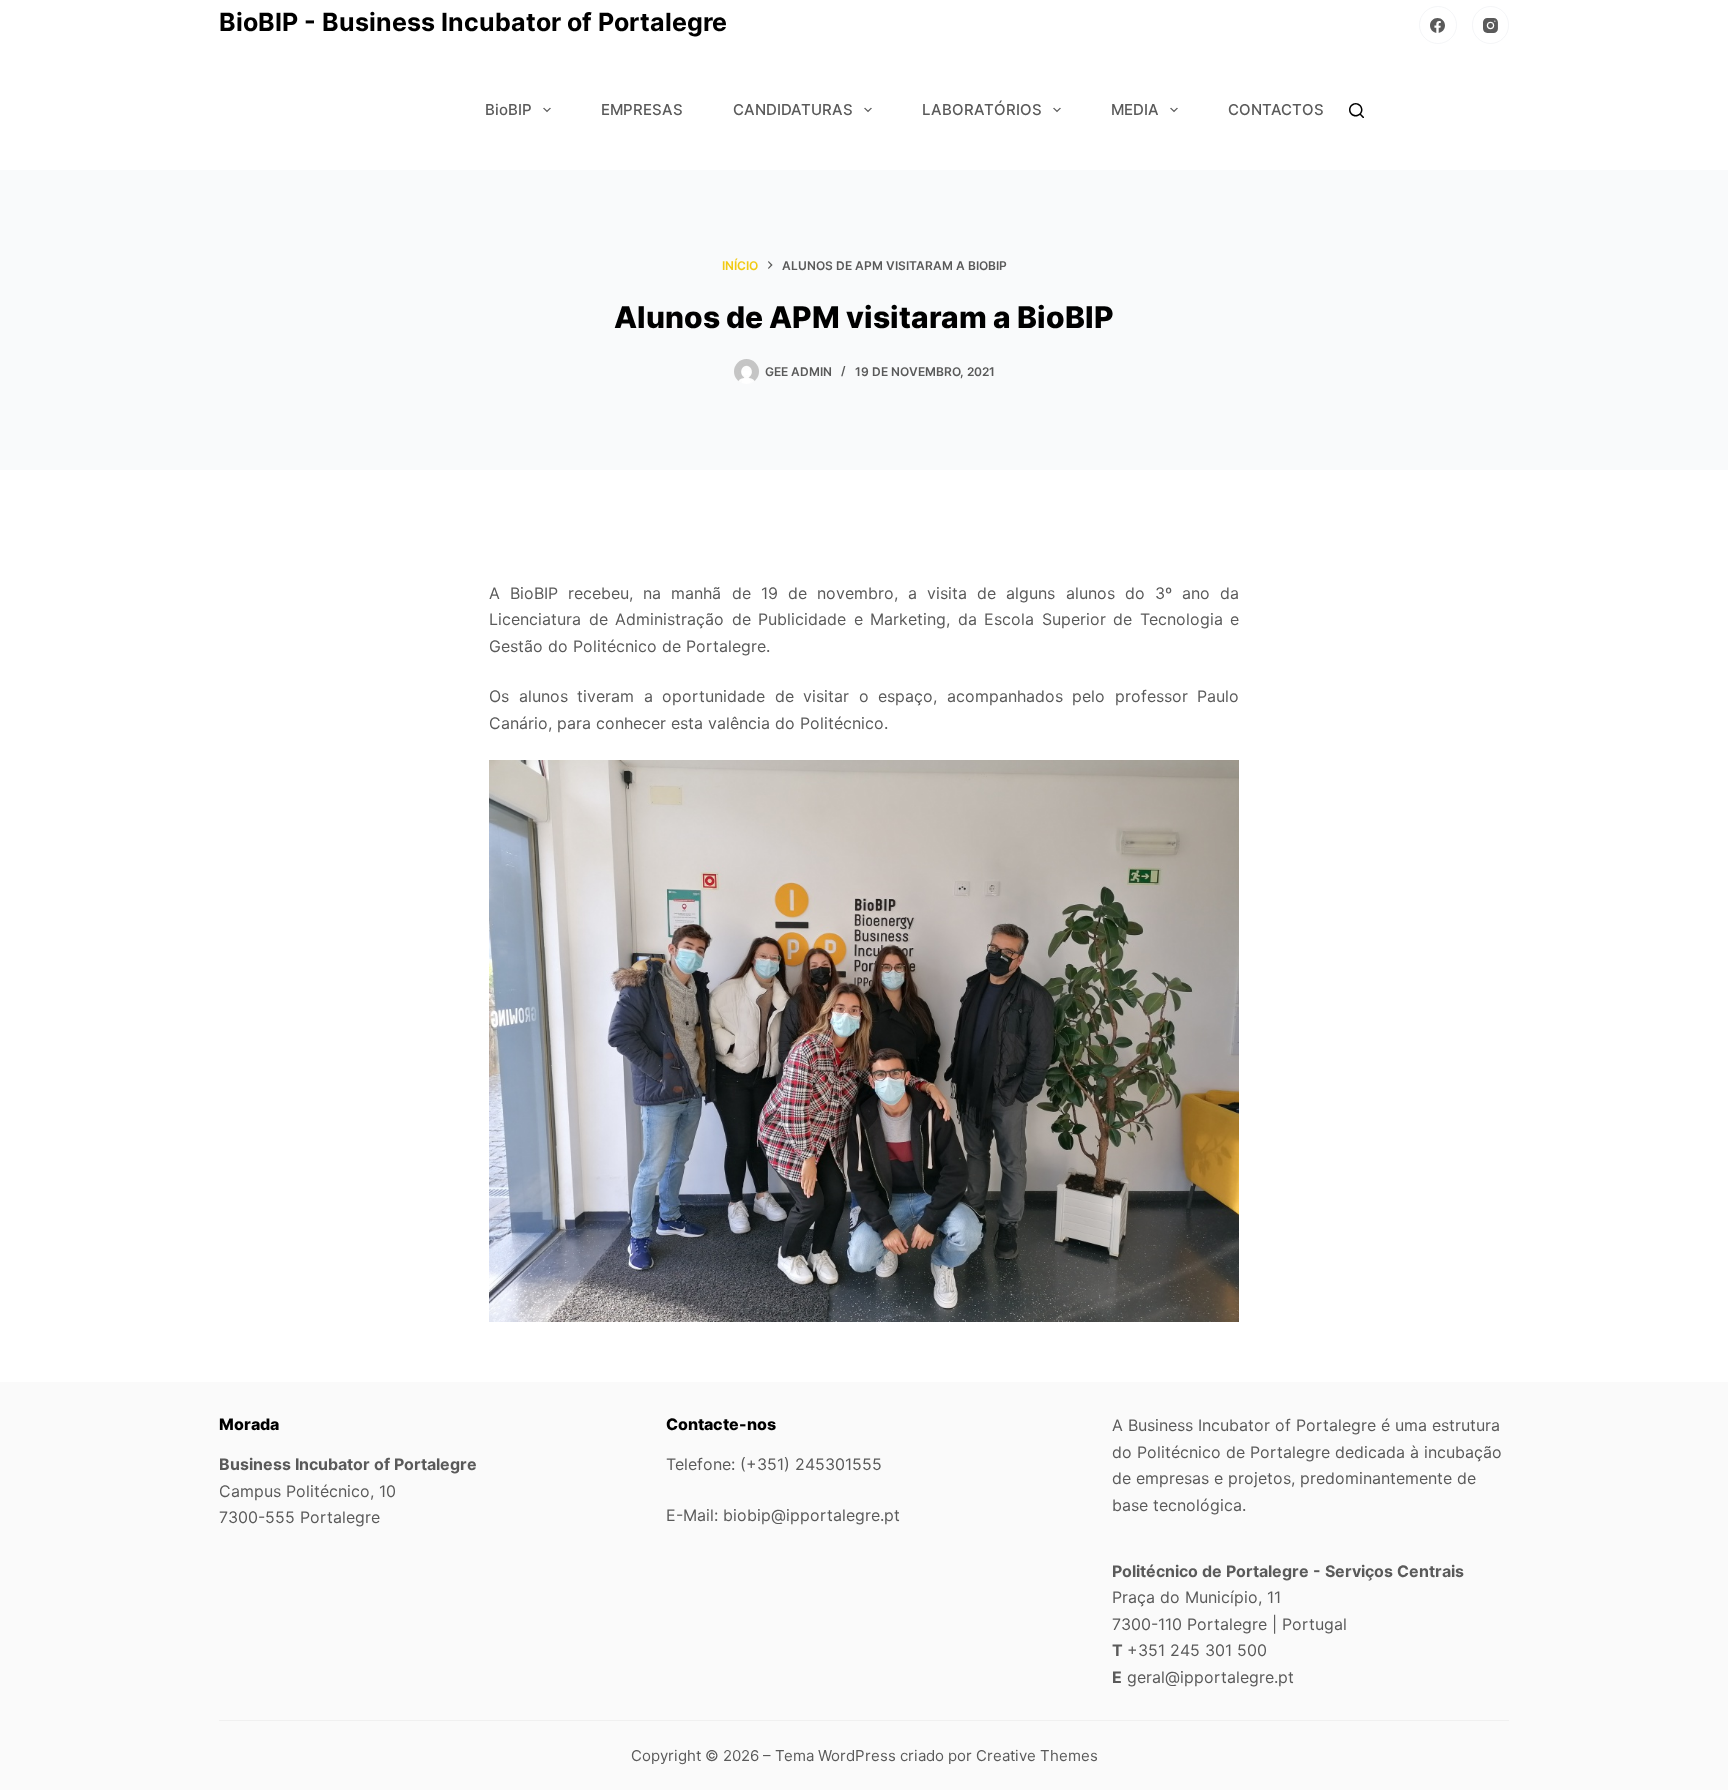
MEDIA (1135, 109)
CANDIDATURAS (793, 109)
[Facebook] (1438, 25)
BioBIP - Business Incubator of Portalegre (473, 22)
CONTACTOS (1276, 109)
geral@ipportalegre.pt (1210, 1677)
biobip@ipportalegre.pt (811, 1515)
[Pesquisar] (1356, 110)
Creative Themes (1037, 1755)
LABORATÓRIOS (982, 109)
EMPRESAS (642, 109)
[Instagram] (1491, 25)
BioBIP (508, 109)
